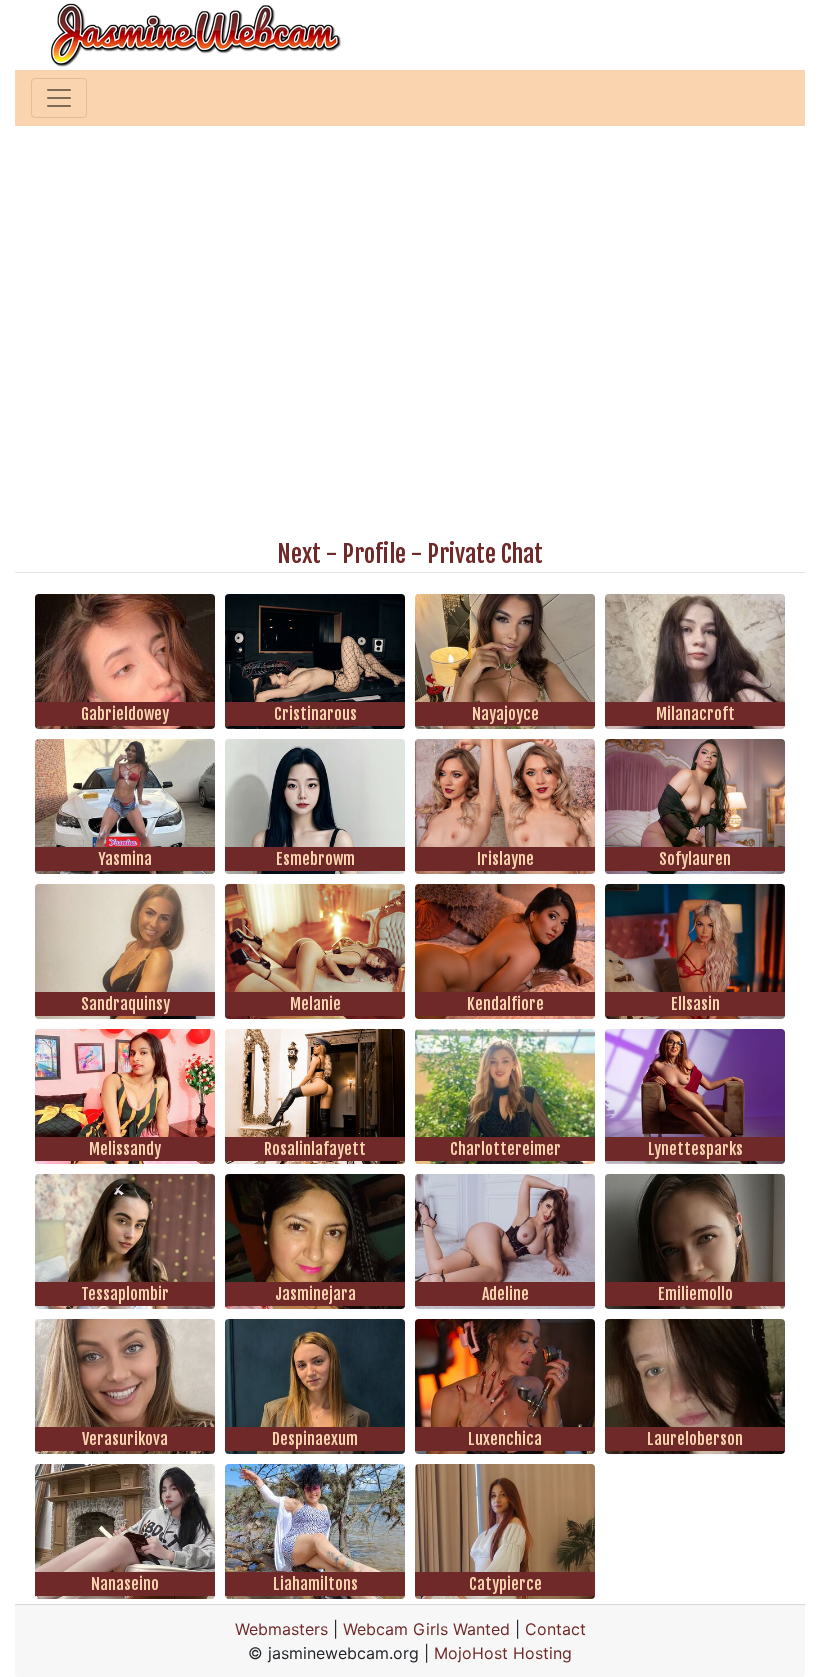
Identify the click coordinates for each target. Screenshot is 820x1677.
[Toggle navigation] (59, 98)
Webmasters (281, 1629)
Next (299, 554)
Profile (374, 554)
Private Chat (485, 554)
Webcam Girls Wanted (426, 1629)
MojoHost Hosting (503, 1653)
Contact (555, 1629)
